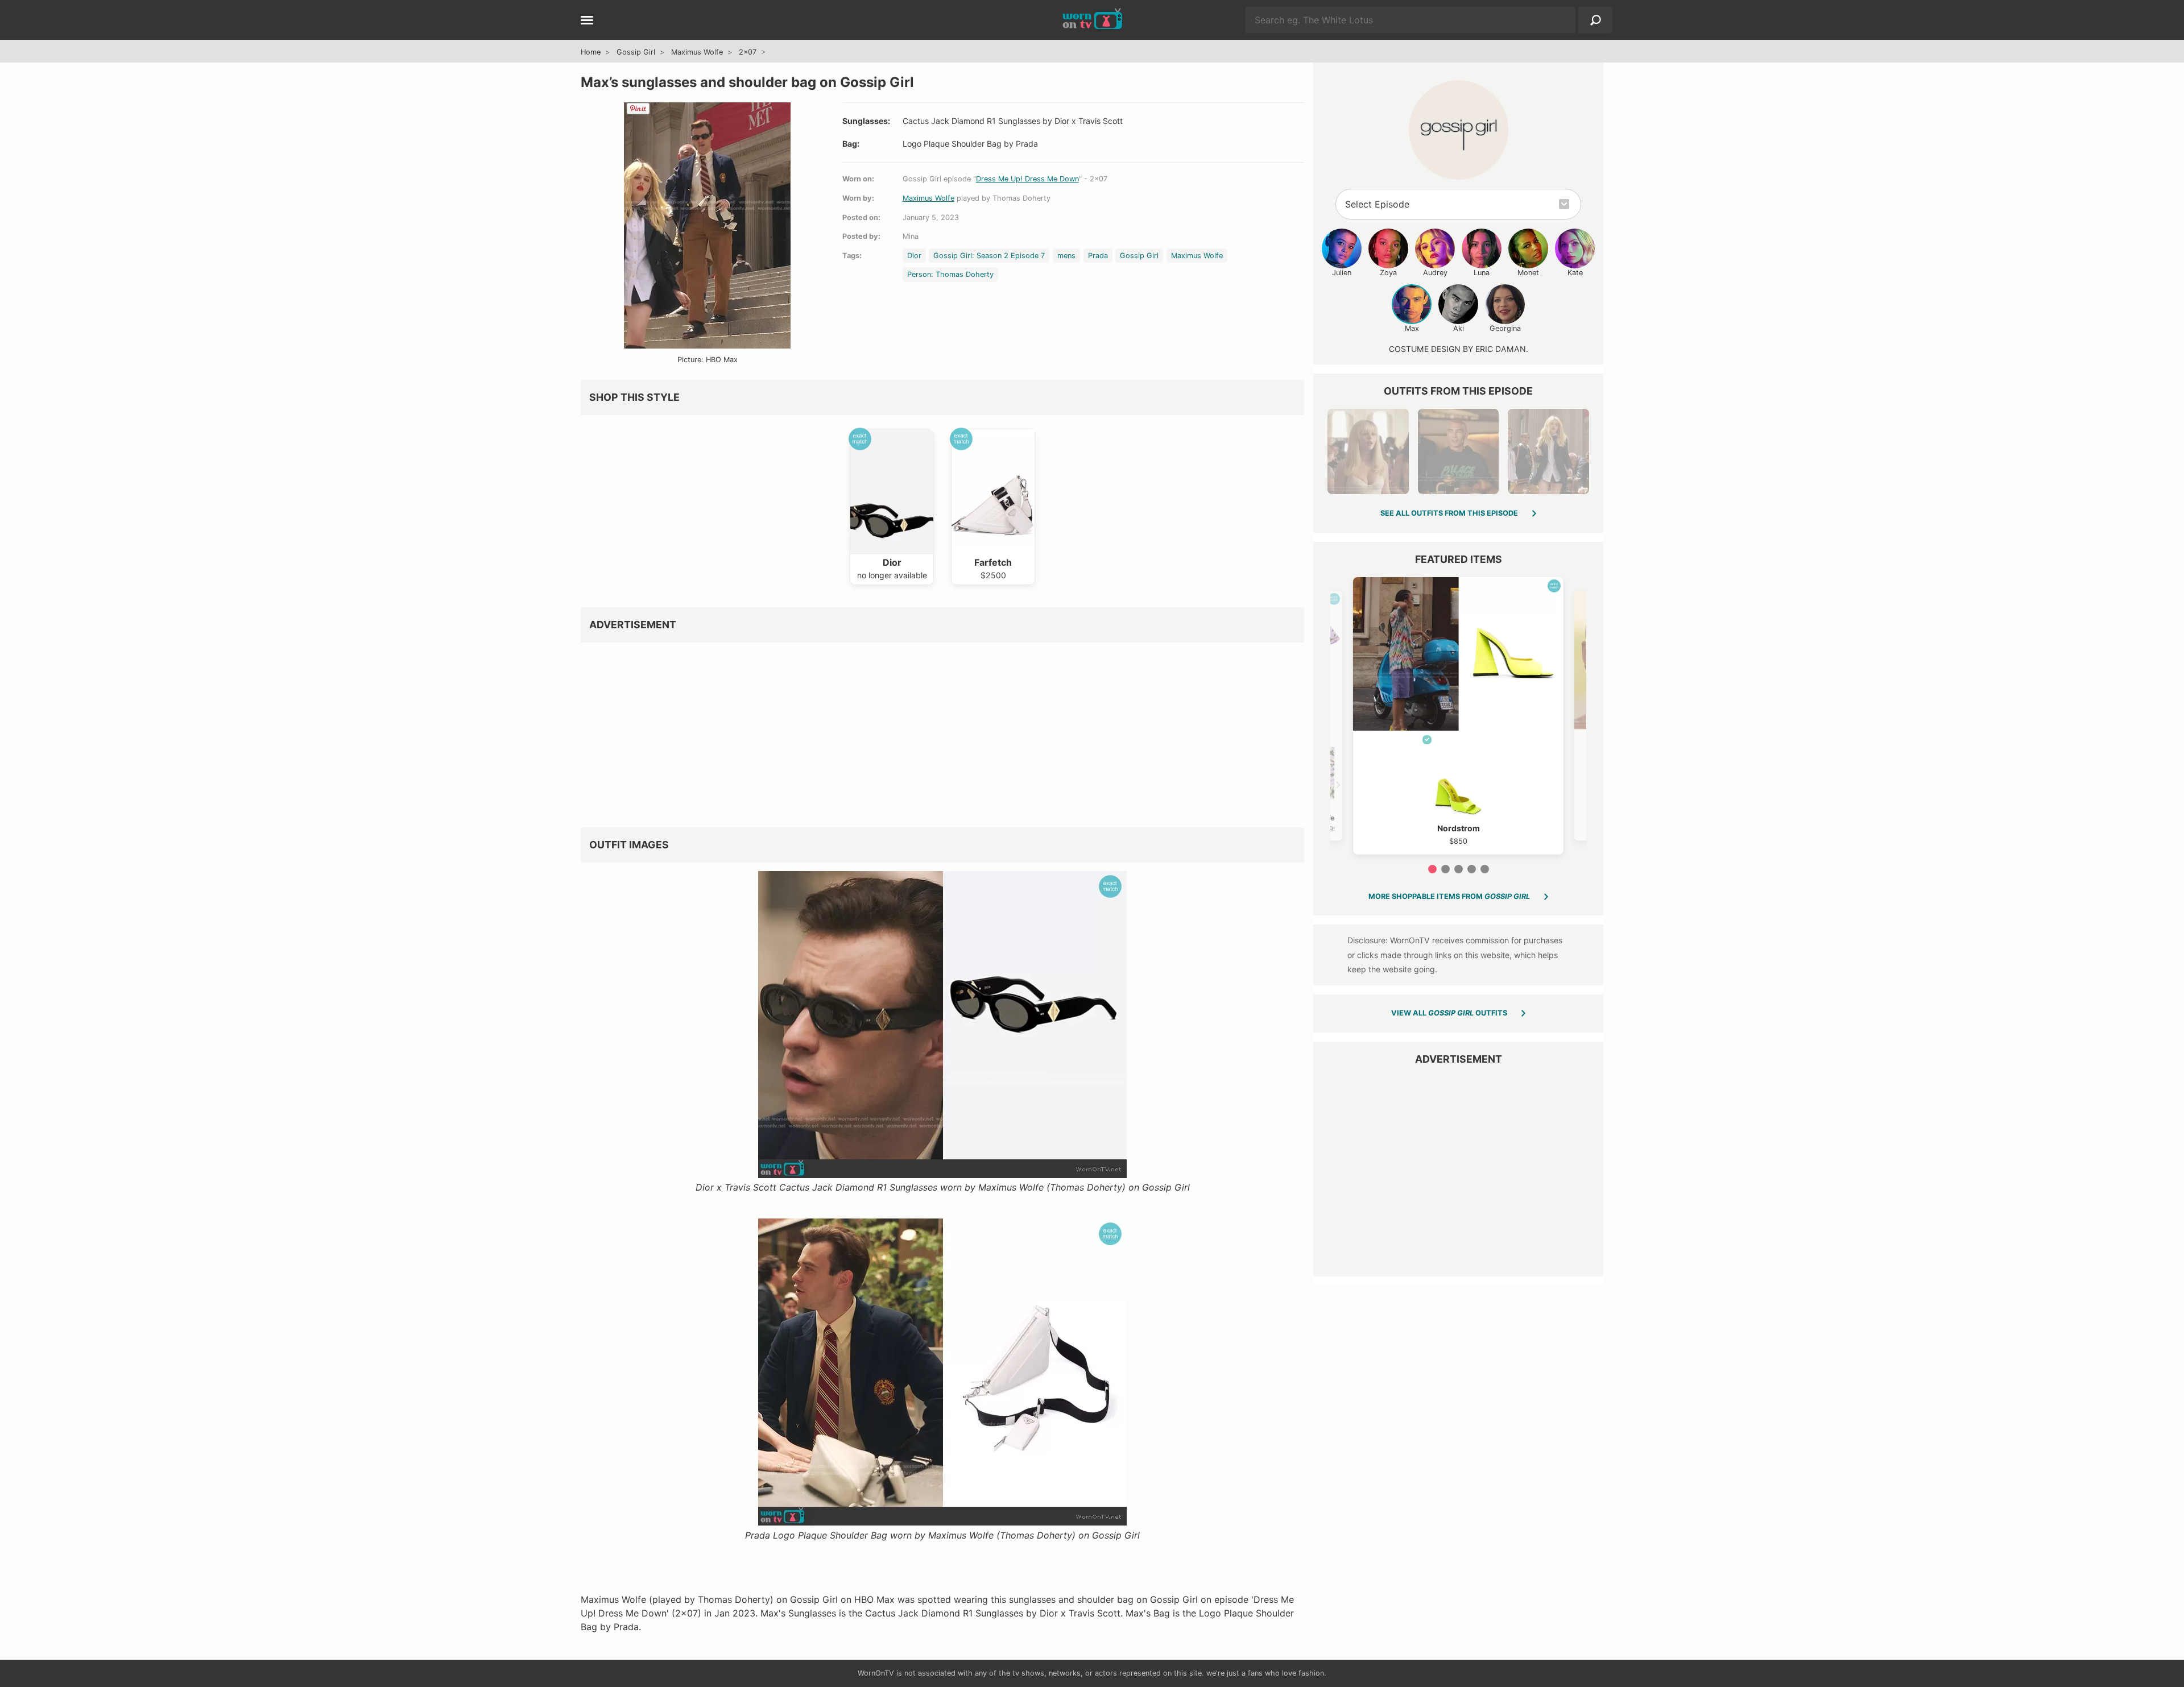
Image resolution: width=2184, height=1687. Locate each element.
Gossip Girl (636, 52)
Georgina (1505, 328)
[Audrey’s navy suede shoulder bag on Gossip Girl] (1548, 451)
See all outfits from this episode (1449, 513)
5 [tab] (1485, 869)
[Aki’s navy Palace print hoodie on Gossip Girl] (1458, 451)
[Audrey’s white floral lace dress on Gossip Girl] (1368, 451)
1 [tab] (1432, 869)
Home (591, 52)
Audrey (1435, 273)
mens (1066, 256)
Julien (1342, 273)
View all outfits (1449, 1013)
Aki (1459, 328)
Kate (1575, 273)
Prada (1098, 256)
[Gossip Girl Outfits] (1459, 130)
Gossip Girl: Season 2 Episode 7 (989, 256)
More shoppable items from (1449, 896)
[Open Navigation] (587, 21)
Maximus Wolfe (697, 52)
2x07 (748, 52)
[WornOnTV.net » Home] (1092, 20)
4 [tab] (1472, 869)
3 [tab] (1459, 869)
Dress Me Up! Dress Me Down (1027, 179)
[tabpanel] (1458, 716)
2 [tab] (1445, 869)
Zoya (1388, 273)
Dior (914, 256)
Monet (1528, 273)
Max (1412, 328)
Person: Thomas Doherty (950, 274)
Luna (1482, 273)
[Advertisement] (922, 731)
